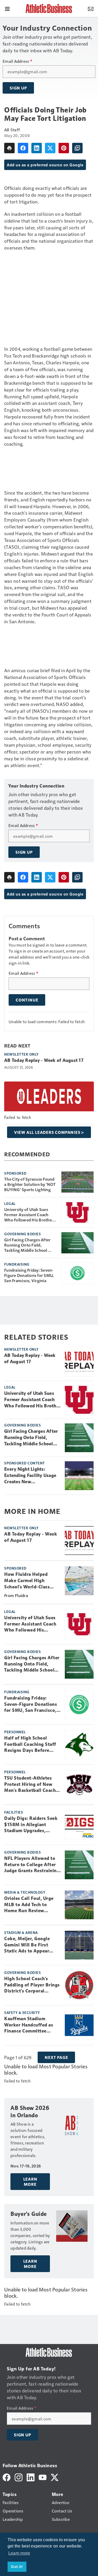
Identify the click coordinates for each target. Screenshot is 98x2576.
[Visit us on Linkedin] (31, 2477)
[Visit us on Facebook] (7, 2477)
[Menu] (7, 8)
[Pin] (64, 148)
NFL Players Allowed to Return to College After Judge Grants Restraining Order (32, 1865)
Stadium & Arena (21, 1932)
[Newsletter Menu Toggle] (91, 8)
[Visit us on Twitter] (55, 2477)
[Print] (9, 148)
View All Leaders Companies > (49, 1132)
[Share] (23, 148)
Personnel (15, 1732)
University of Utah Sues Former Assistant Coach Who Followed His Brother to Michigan (29, 1215)
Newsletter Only (21, 1054)
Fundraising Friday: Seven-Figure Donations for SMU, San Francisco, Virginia (29, 1275)
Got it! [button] (17, 2567)
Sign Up (18, 88)
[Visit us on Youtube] (43, 2477)
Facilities (14, 1812)
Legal (10, 1203)
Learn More (30, 2182)
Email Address (17, 61)
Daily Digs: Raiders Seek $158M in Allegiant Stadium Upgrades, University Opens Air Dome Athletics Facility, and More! (31, 1825)
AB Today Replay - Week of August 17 (44, 1060)
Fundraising (17, 1264)
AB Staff (12, 130)
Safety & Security (22, 2012)
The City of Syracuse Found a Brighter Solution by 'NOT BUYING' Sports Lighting (30, 1184)
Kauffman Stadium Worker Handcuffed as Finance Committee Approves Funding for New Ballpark (29, 2025)
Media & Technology (25, 1892)
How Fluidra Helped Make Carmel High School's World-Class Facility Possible (27, 1581)
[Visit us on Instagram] (19, 2477)
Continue (27, 1000)
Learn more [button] (19, 2553)
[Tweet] (50, 148)
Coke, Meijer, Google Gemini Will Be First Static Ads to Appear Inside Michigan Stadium (31, 1945)
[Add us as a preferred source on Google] (77, 148)
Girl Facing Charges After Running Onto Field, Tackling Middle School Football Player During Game (27, 1245)
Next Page (56, 2057)
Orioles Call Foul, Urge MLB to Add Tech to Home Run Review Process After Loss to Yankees (29, 1905)
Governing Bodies (22, 1234)
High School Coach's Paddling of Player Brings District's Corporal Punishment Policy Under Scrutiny (32, 1985)
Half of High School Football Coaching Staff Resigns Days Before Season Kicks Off (30, 1745)
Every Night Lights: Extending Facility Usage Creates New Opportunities (30, 1476)
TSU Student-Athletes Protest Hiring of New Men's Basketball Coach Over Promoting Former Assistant (30, 1785)
